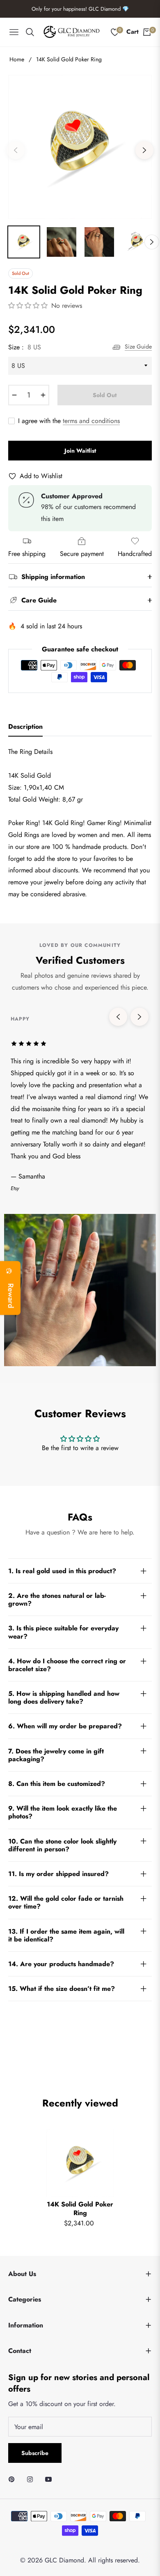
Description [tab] (25, 727)
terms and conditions (91, 421)
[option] (80, 147)
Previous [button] (16, 150)
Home (17, 59)
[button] (29, 306)
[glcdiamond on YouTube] (50, 2479)
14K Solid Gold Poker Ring (80, 2209)
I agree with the (69, 421)
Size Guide (138, 346)
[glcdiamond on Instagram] (32, 2479)
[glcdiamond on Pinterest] (14, 2479)
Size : (25, 347)
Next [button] (144, 150)
